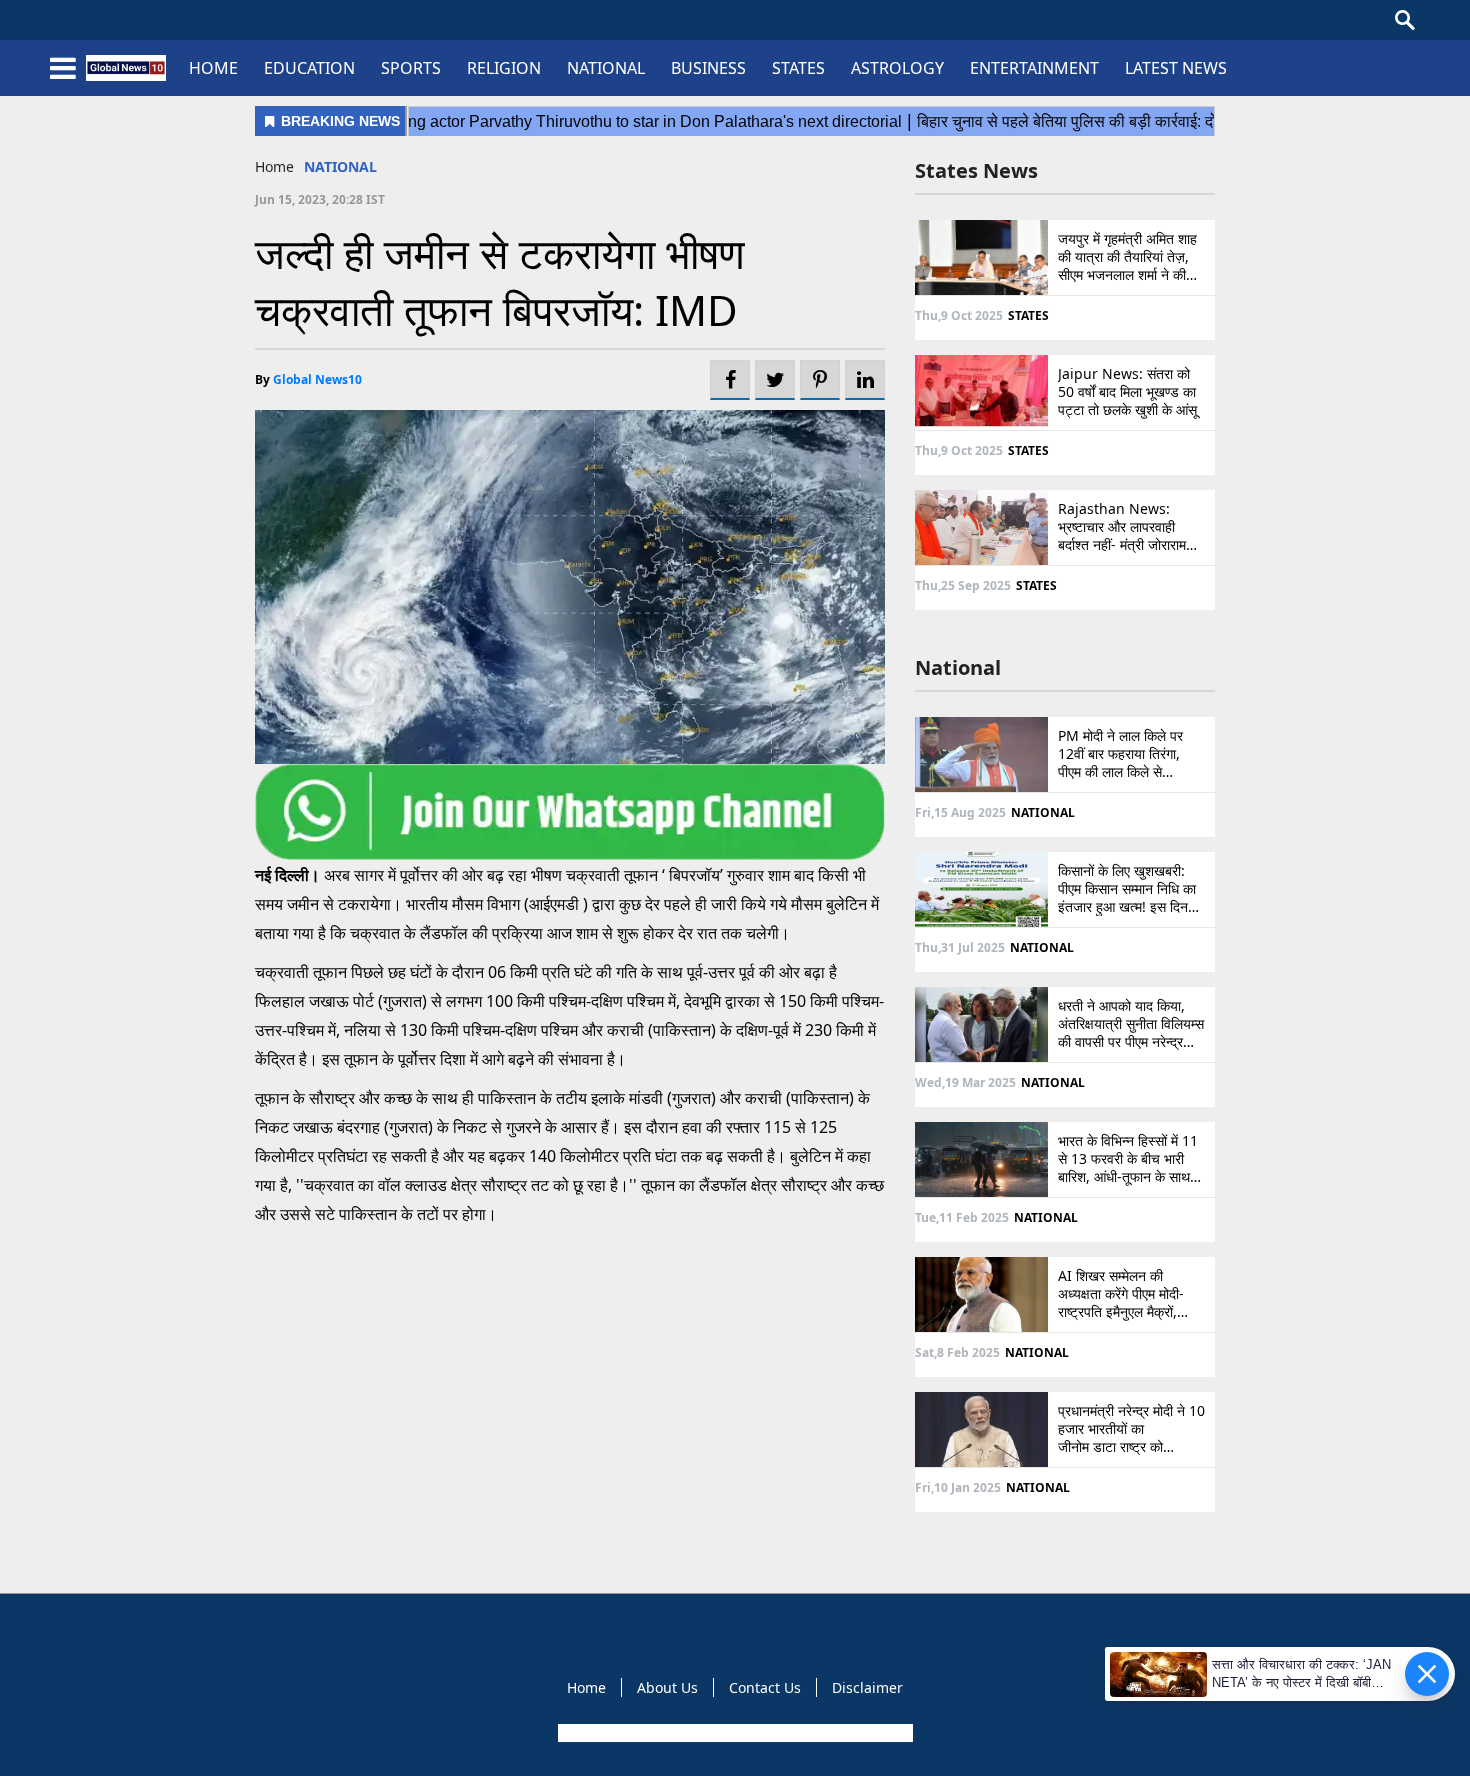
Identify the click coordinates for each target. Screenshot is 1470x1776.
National (958, 667)
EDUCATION (309, 68)
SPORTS (411, 68)
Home (274, 166)
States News (976, 170)
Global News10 (317, 379)
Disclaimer (867, 1687)
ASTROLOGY (897, 68)
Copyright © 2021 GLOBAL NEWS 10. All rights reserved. (733, 1733)
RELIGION (504, 68)
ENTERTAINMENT (1034, 68)
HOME (213, 68)
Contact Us (765, 1687)
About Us (667, 1687)
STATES (798, 68)
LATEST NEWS (1176, 68)
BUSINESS (708, 68)
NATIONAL (606, 68)
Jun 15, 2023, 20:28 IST (320, 199)
